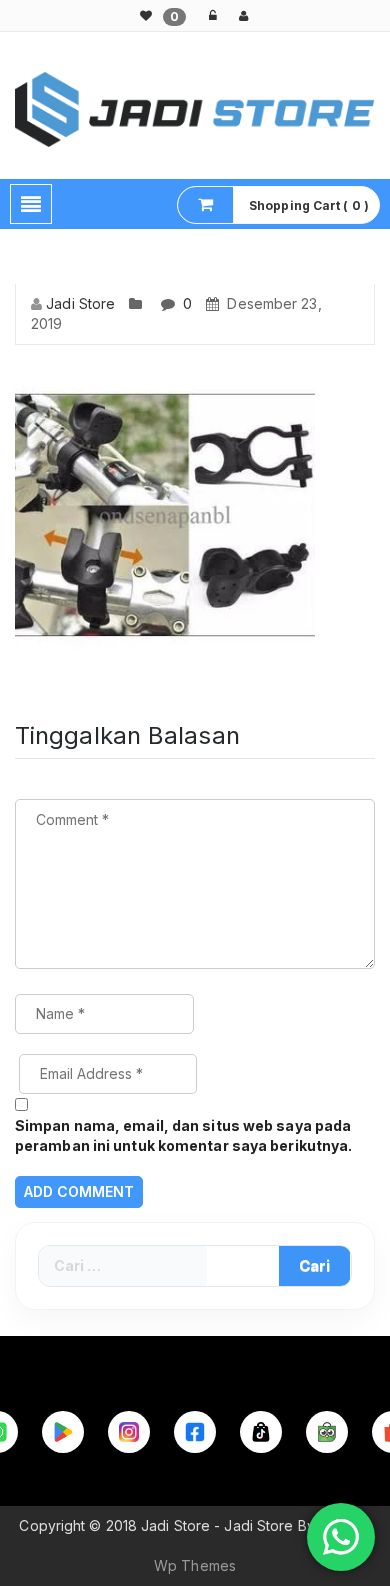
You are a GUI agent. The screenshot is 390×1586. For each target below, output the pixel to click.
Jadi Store (80, 303)
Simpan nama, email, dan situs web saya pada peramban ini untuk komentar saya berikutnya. (183, 1135)
